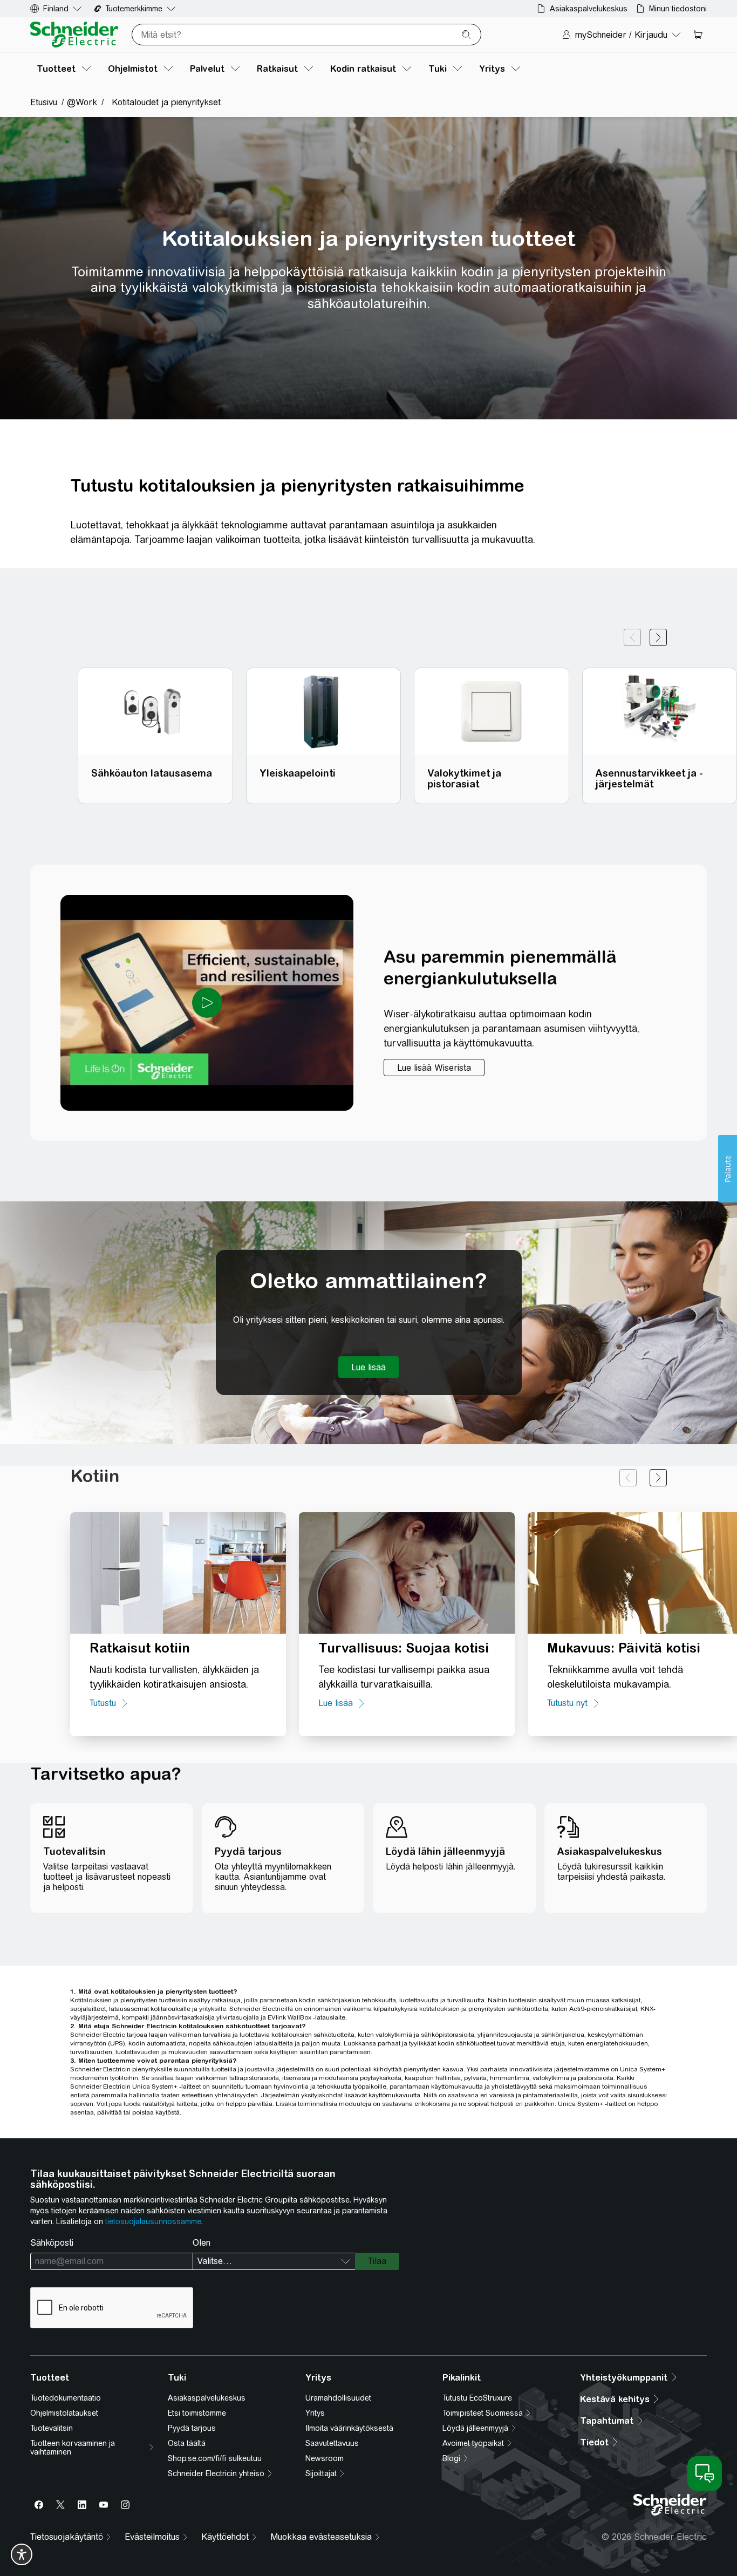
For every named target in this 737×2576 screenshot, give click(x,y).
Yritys (315, 2413)
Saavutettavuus (332, 2443)
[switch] (22, 2554)
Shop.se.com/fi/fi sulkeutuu (215, 2458)
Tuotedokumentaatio (66, 2398)
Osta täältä (187, 2443)
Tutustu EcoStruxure (477, 2398)
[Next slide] (658, 1478)
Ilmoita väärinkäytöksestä (349, 2428)
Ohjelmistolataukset (64, 2413)
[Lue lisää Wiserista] (434, 1068)
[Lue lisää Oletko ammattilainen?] (368, 1367)
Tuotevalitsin (52, 2428)
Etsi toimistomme (197, 2413)
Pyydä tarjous (192, 2428)
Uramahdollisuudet (338, 2398)
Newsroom (325, 2458)
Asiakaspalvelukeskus (207, 2398)
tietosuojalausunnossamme (153, 2221)
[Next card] (658, 637)
